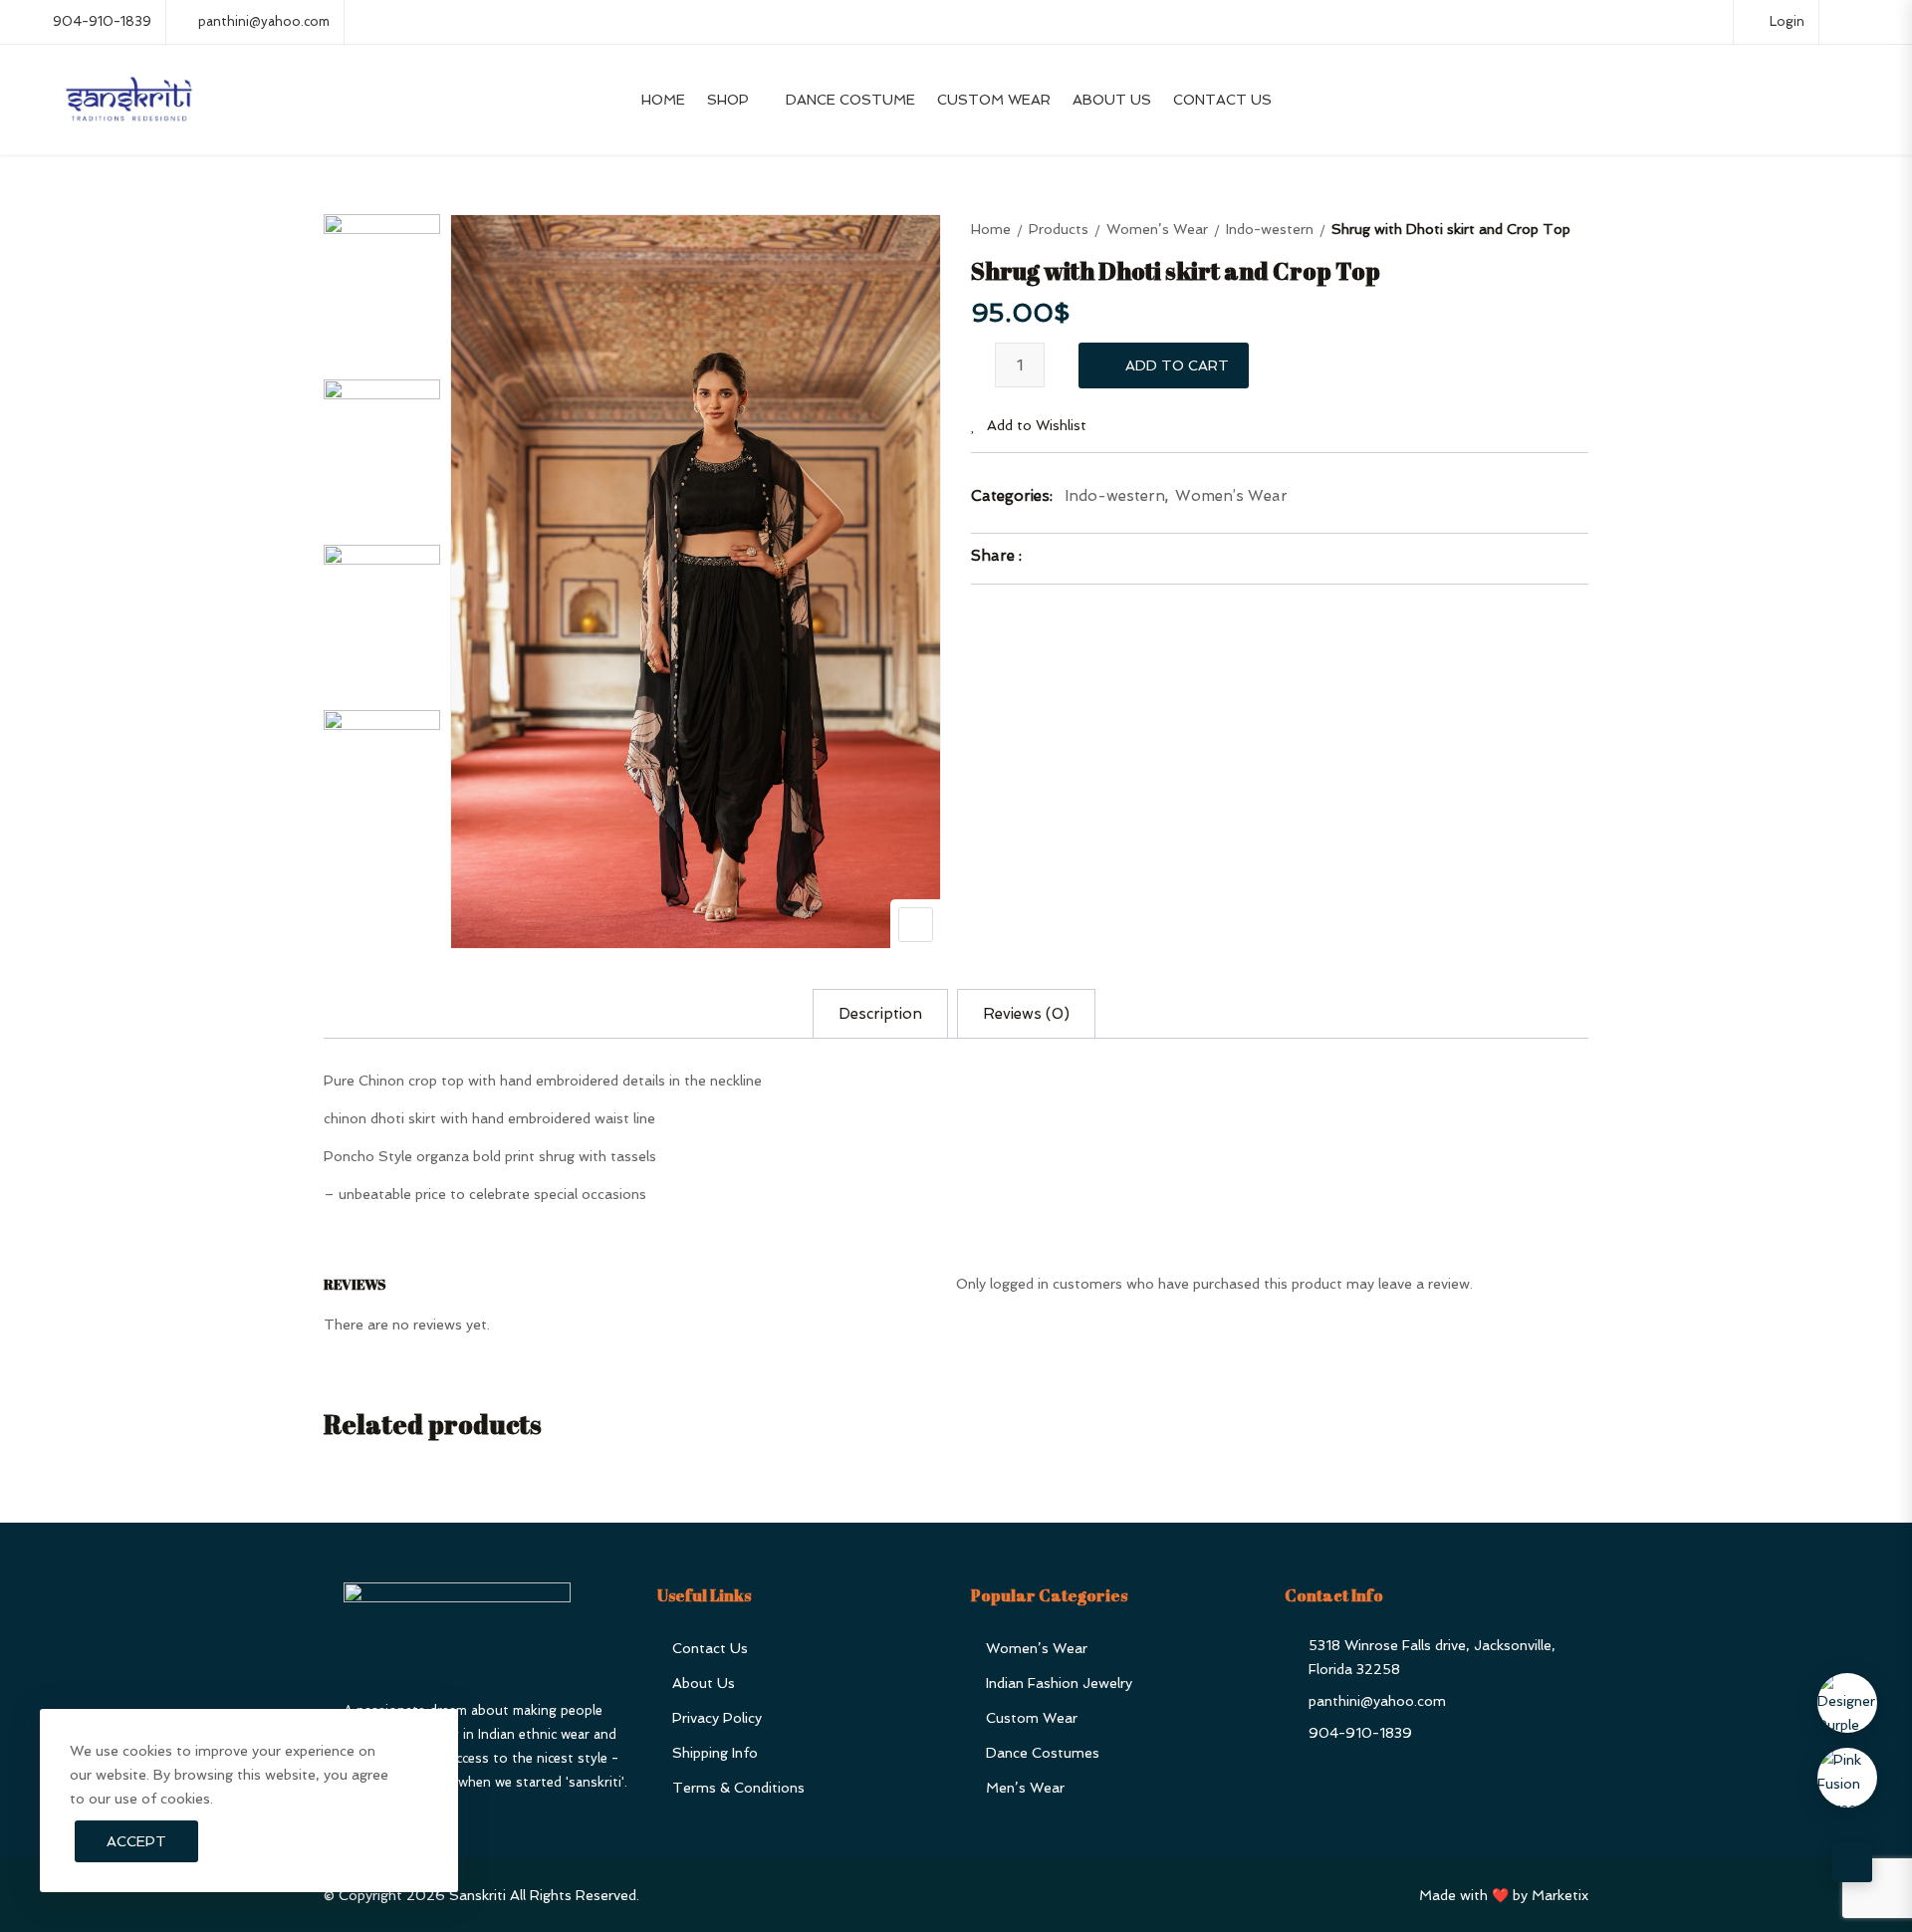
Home (663, 100)
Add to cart (1177, 365)
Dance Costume (850, 100)
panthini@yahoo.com (264, 21)
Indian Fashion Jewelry (1059, 1683)
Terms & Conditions (738, 1788)
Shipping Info (715, 1753)
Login (1785, 21)
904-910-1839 (102, 21)
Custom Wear (994, 100)
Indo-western (1270, 229)
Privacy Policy (717, 1718)
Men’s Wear (1025, 1788)
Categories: (1012, 496)
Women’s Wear (1157, 229)
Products (1059, 229)
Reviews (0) (1026, 1014)
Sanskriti (478, 1895)
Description (880, 1014)
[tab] (880, 1014)
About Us (1112, 100)
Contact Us (1222, 100)
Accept (136, 1841)
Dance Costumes (1043, 1753)
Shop (728, 100)
